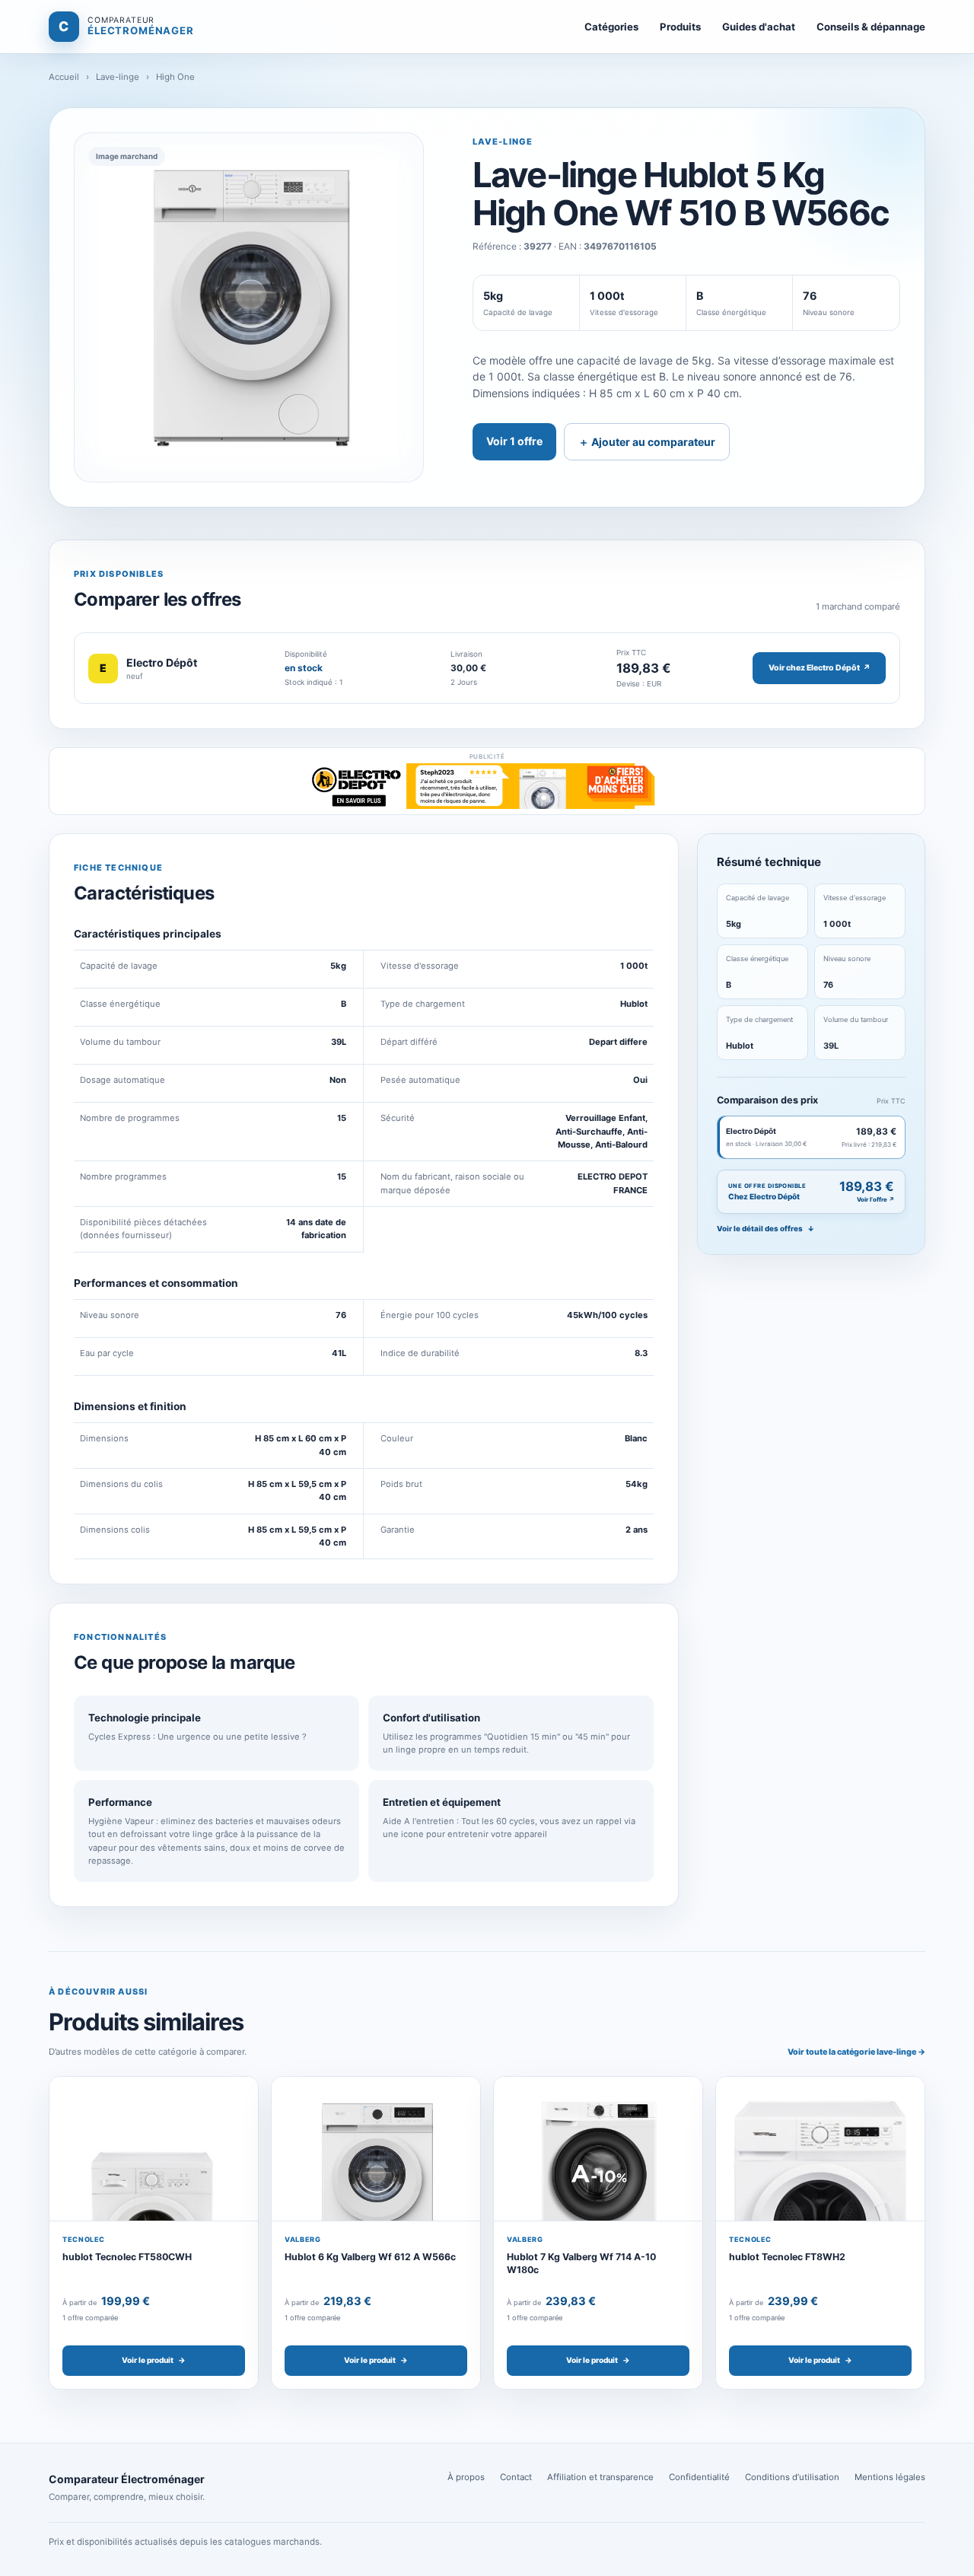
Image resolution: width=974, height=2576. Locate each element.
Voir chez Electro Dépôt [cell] (820, 668)
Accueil (64, 77)
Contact (516, 2477)
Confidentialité (699, 2477)
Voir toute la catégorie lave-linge (856, 2052)
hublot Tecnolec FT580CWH (127, 2257)
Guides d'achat (759, 27)
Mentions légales (890, 2477)
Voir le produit (154, 2360)
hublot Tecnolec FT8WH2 (787, 2257)
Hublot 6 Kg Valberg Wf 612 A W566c (370, 2257)
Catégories (611, 27)
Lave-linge (118, 77)
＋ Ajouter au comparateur (647, 442)
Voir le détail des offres (766, 1229)
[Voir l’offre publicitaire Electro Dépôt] (487, 786)
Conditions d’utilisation (792, 2477)
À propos (466, 2477)
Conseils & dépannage (871, 27)
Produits (680, 27)
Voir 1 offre (514, 441)
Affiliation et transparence (600, 2477)
